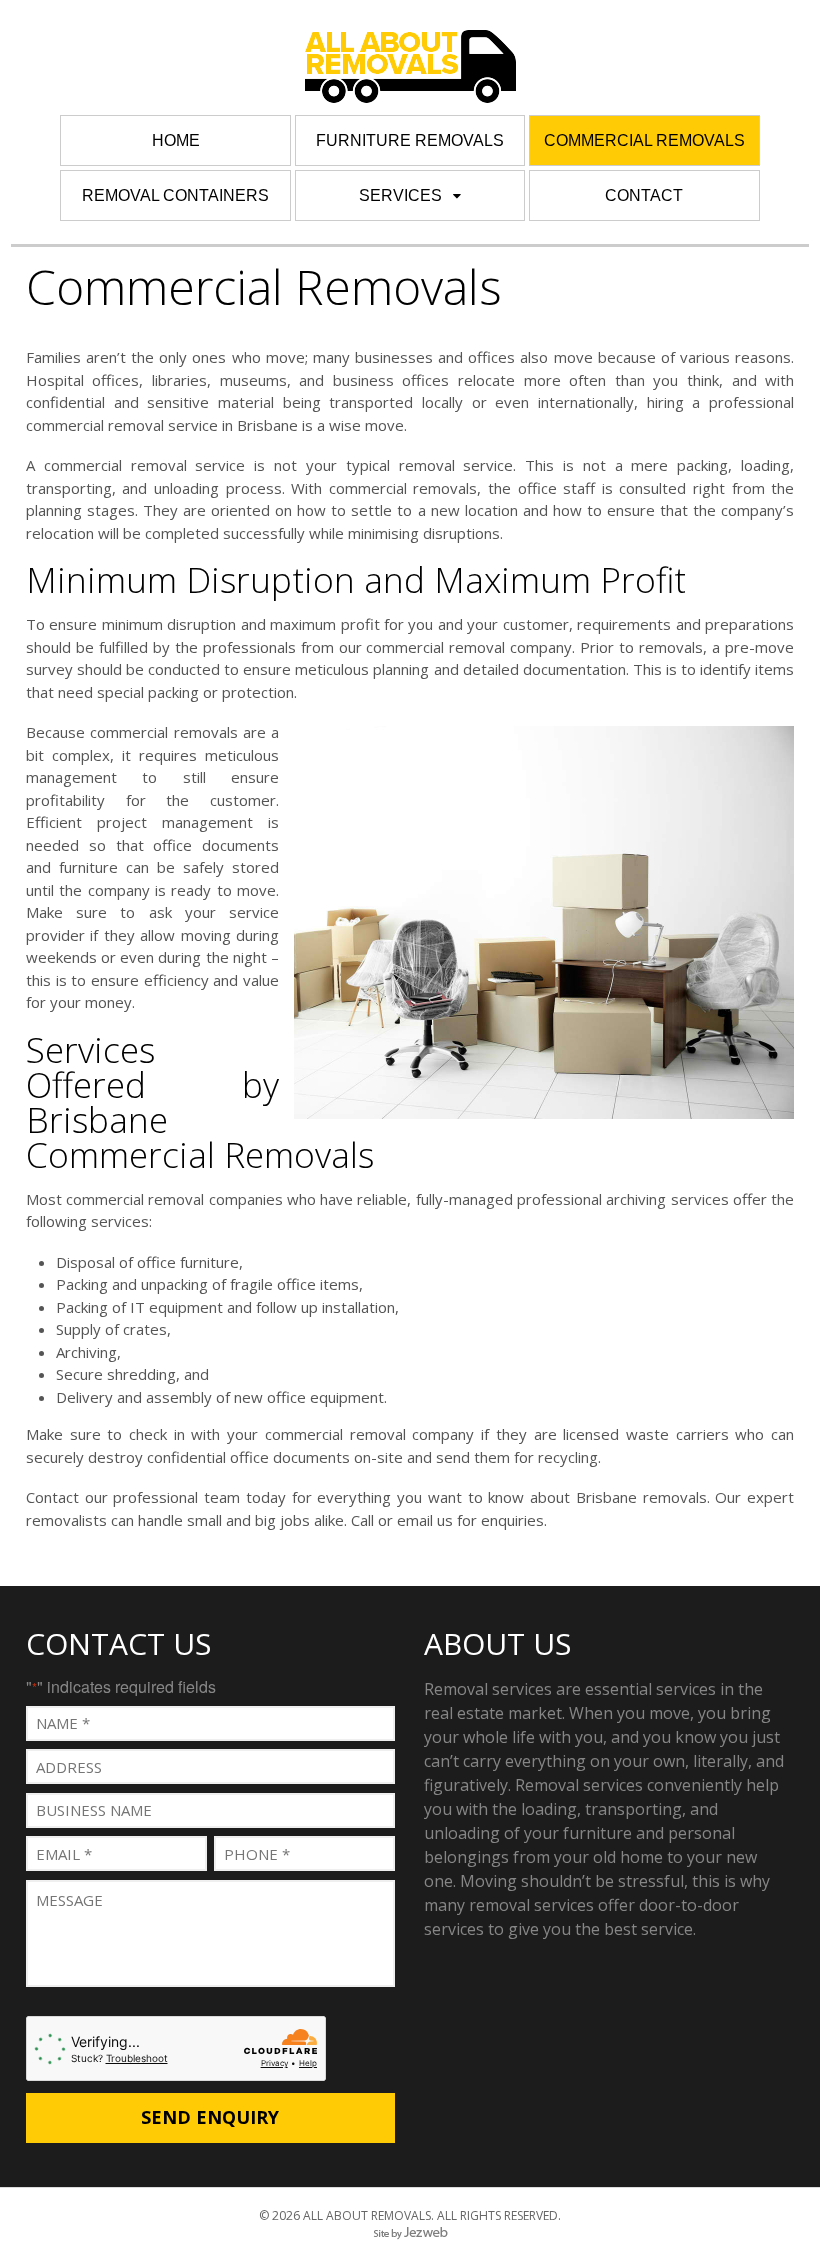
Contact (644, 195)
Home (176, 140)
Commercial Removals (644, 140)
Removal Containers (175, 195)
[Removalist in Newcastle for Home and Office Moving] (410, 91)
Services (400, 195)
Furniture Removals (410, 140)
